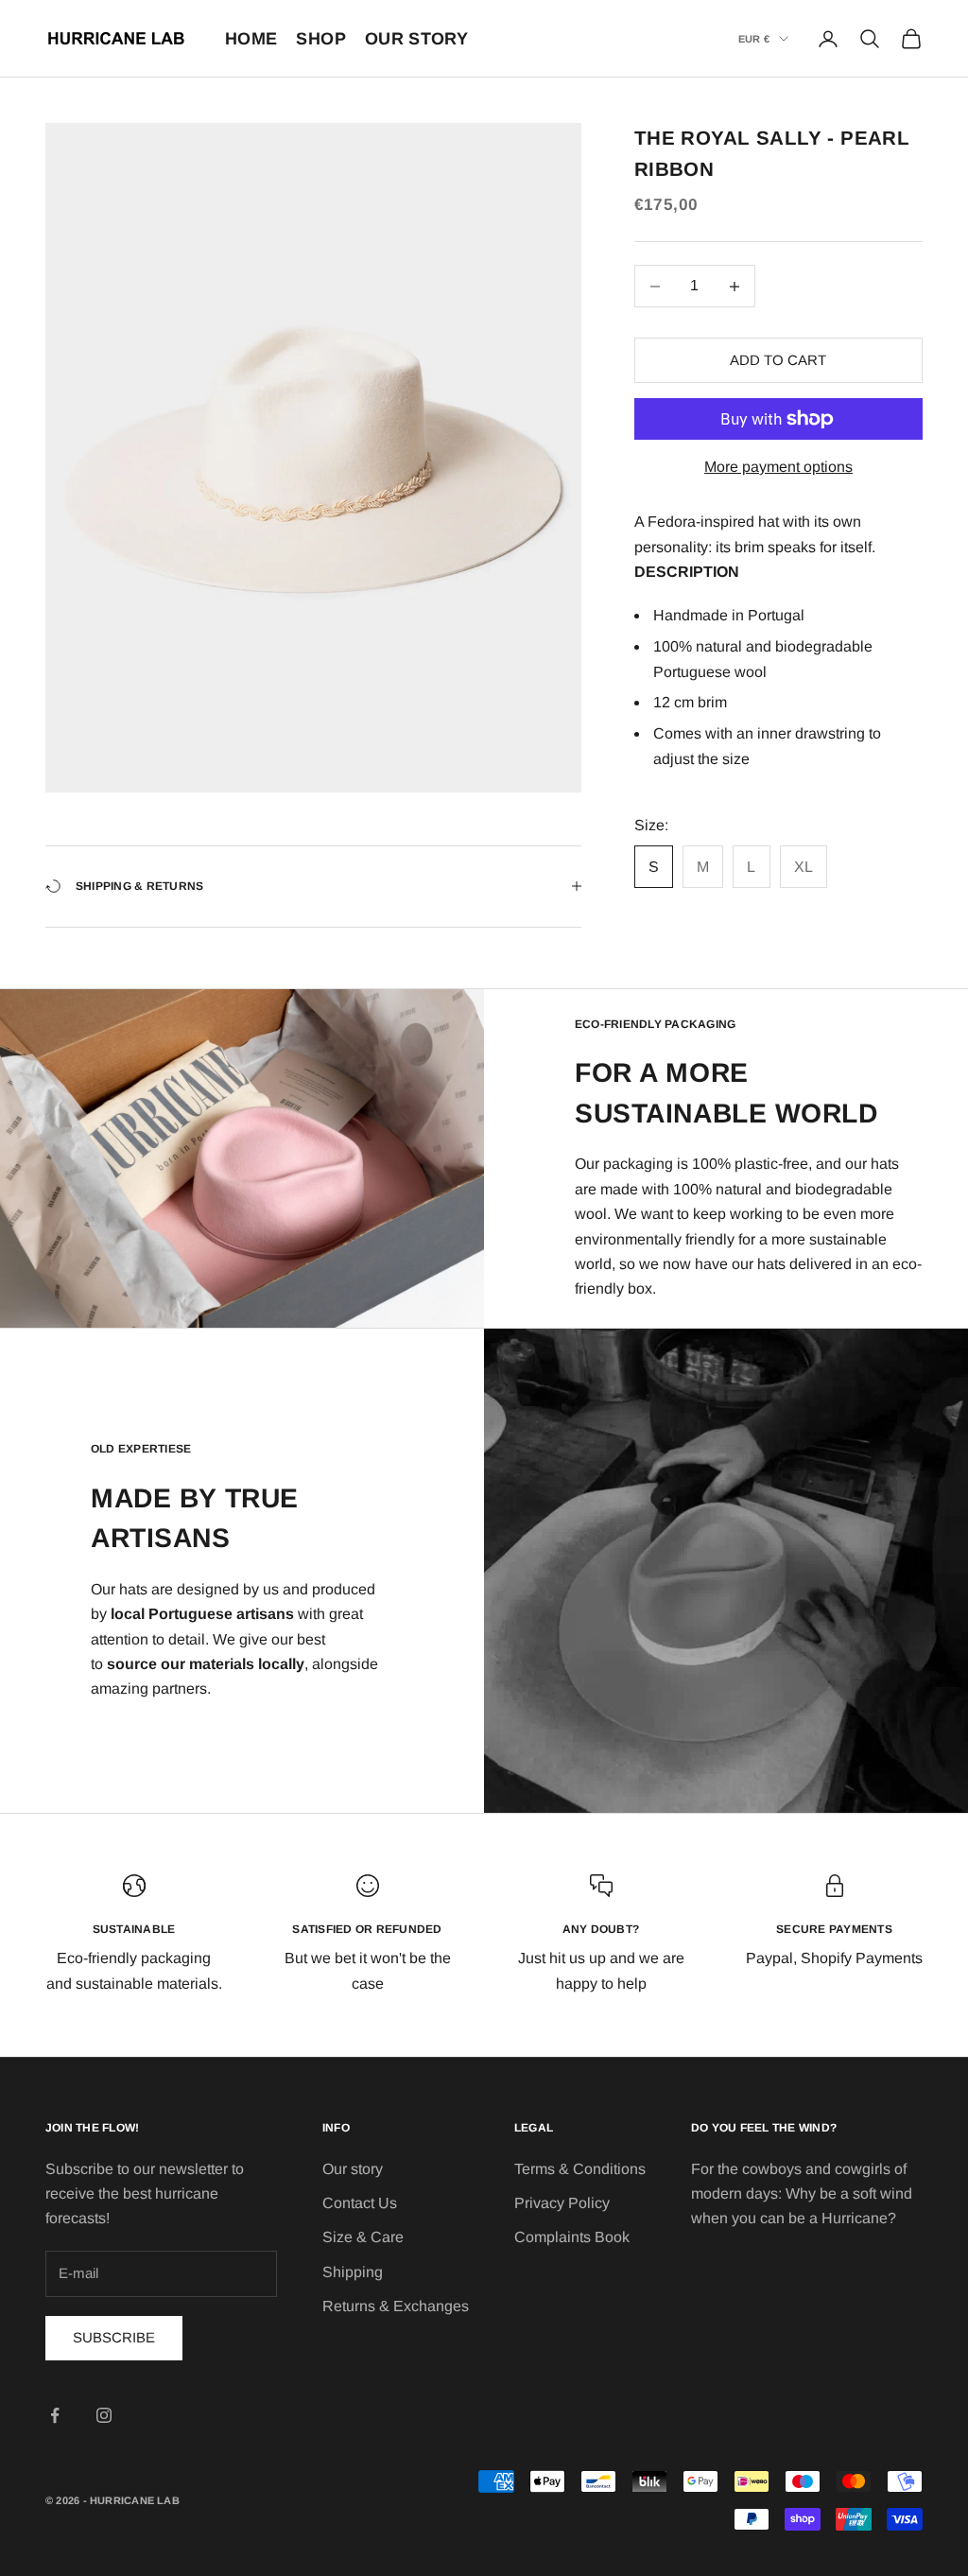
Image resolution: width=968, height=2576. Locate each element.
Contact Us (360, 2203)
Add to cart (778, 360)
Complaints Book (572, 2237)
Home (251, 39)
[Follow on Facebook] (55, 2415)
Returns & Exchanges (396, 2306)
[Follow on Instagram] (104, 2415)
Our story (353, 2169)
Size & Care (363, 2237)
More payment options (778, 467)
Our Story (416, 39)
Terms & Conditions (580, 2169)
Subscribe (114, 2337)
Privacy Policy (562, 2203)
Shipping (353, 2272)
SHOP (320, 39)
